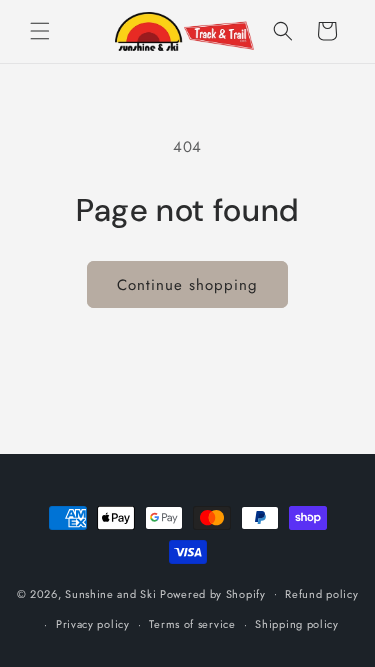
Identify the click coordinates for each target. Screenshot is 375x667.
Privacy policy (93, 624)
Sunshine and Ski (110, 593)
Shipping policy (297, 624)
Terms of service (192, 624)
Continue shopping (187, 285)
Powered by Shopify (213, 593)
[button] (40, 31)
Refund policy (321, 594)
